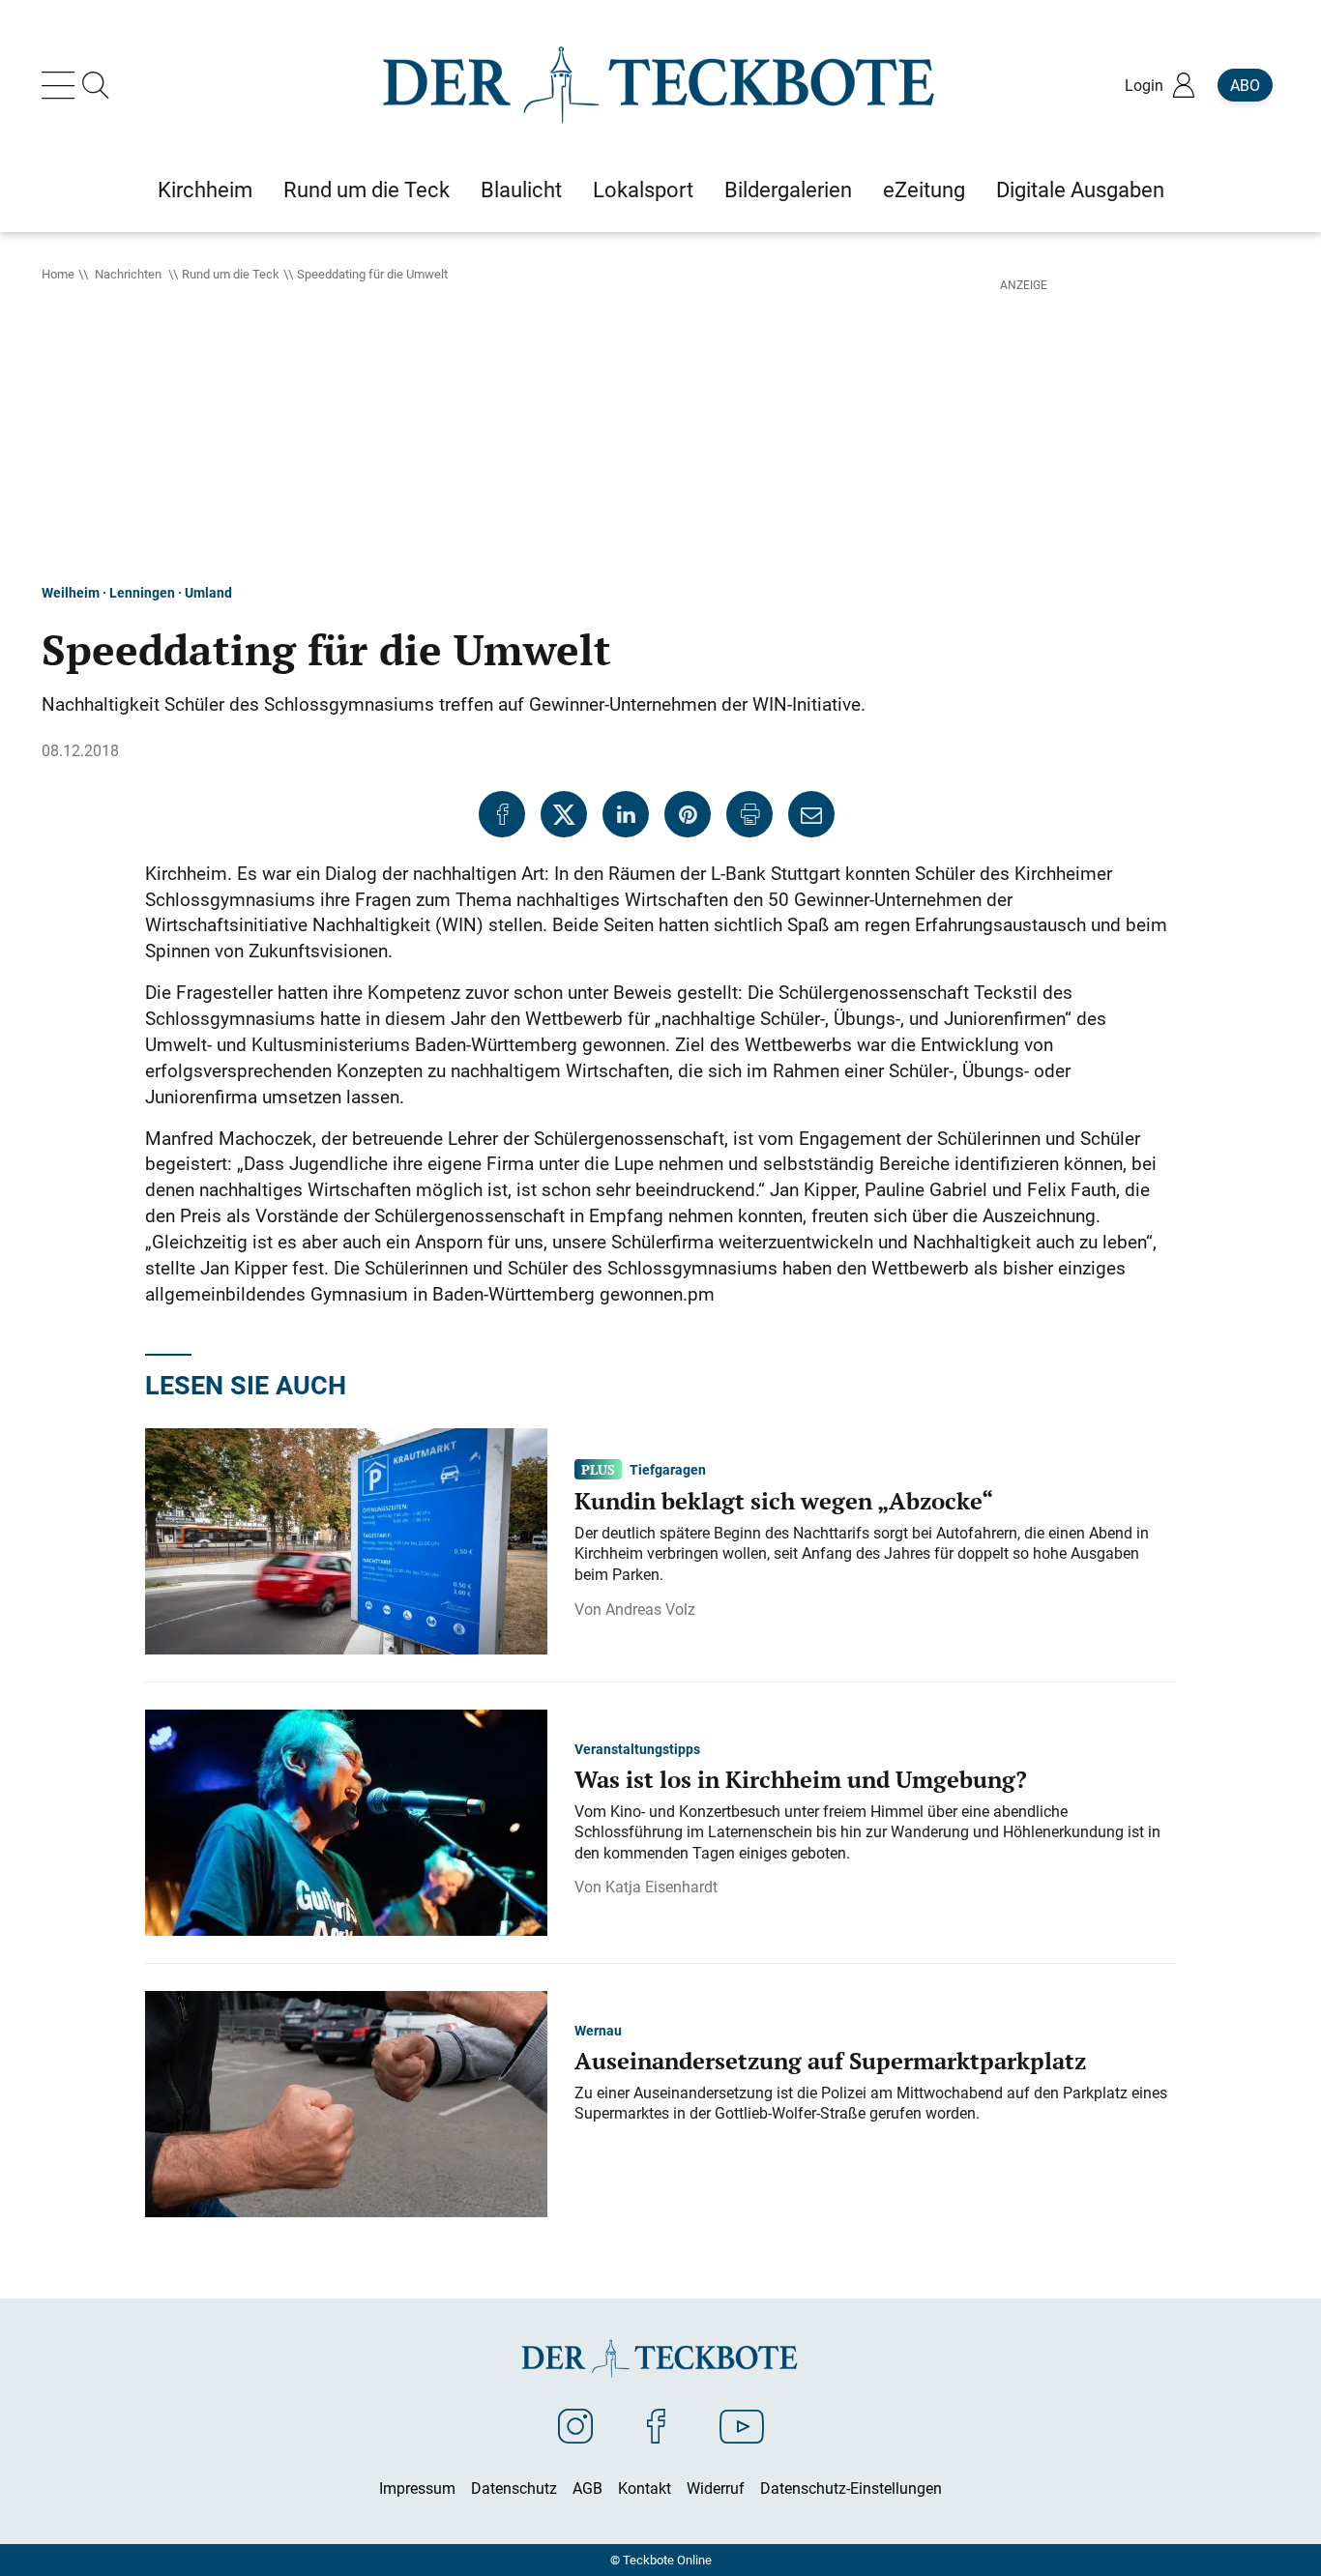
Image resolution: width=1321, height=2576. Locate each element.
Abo (1245, 85)
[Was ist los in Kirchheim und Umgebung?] (346, 1822)
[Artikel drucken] (749, 814)
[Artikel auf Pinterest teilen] (688, 814)
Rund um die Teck (231, 274)
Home (58, 274)
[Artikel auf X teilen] (564, 814)
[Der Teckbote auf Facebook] (656, 2425)
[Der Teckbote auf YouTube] (742, 2425)
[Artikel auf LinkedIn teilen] (626, 814)
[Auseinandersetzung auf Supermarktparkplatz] (346, 2103)
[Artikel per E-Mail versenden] (811, 814)
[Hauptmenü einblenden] (62, 85)
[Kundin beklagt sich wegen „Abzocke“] (346, 1540)
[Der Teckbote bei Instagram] (575, 2425)
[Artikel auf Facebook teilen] (502, 814)
